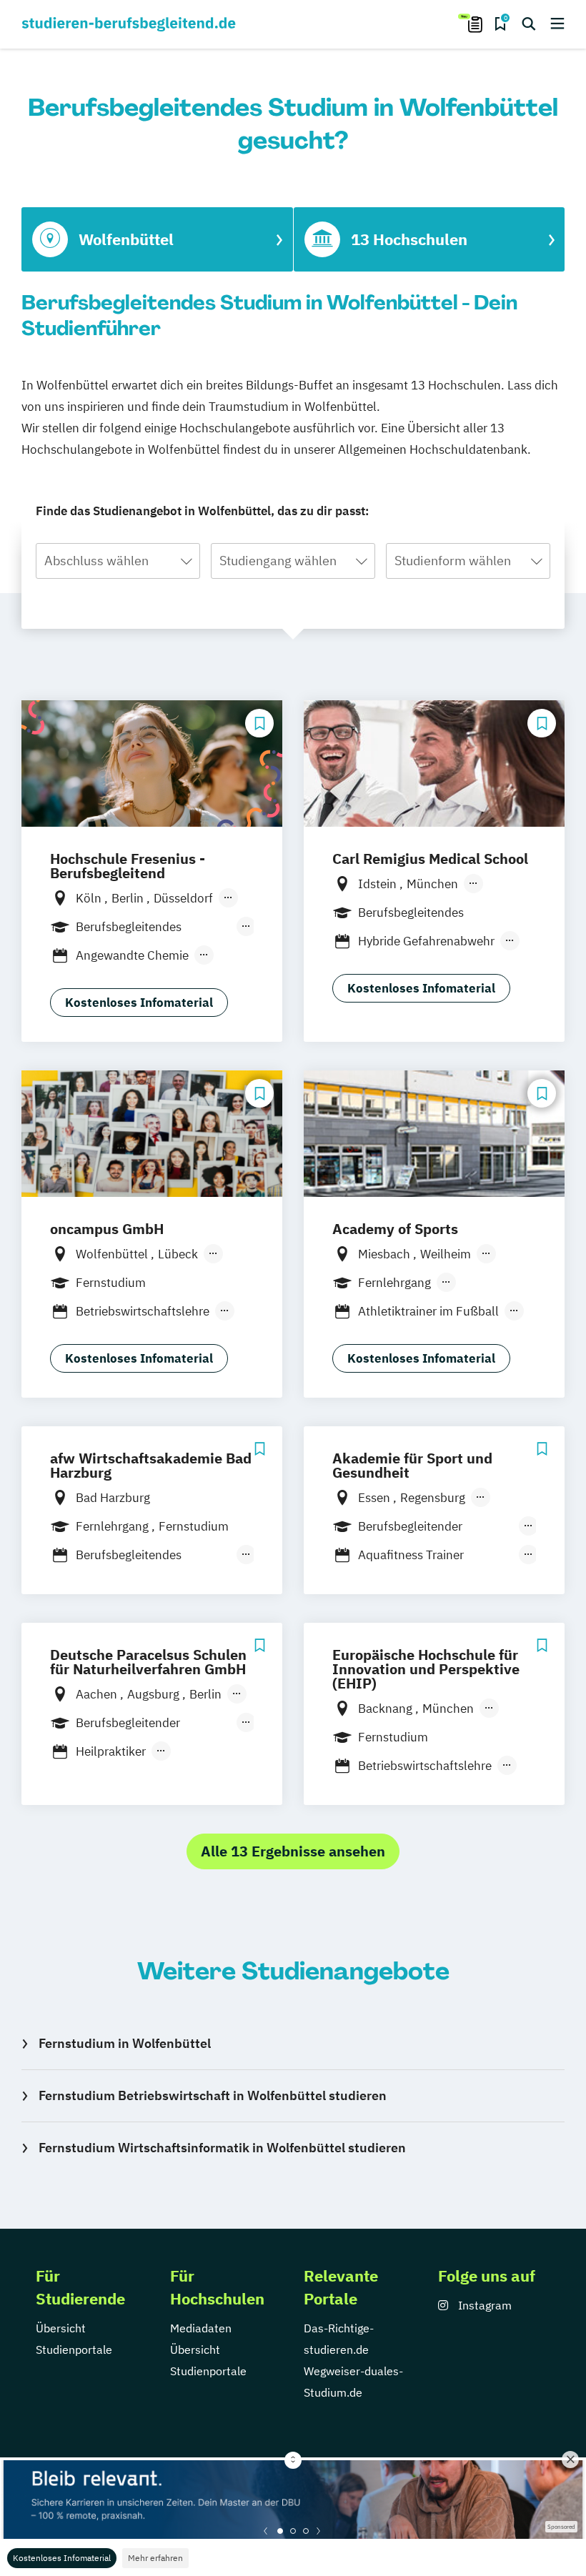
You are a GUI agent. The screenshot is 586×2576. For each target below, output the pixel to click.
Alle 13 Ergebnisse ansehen (293, 1851)
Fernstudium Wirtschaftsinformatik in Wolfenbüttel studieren (222, 2148)
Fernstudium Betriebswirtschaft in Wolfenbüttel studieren (213, 2095)
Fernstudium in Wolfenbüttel (125, 2043)
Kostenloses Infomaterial (62, 2558)
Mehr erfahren (155, 2558)
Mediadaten (201, 2328)
